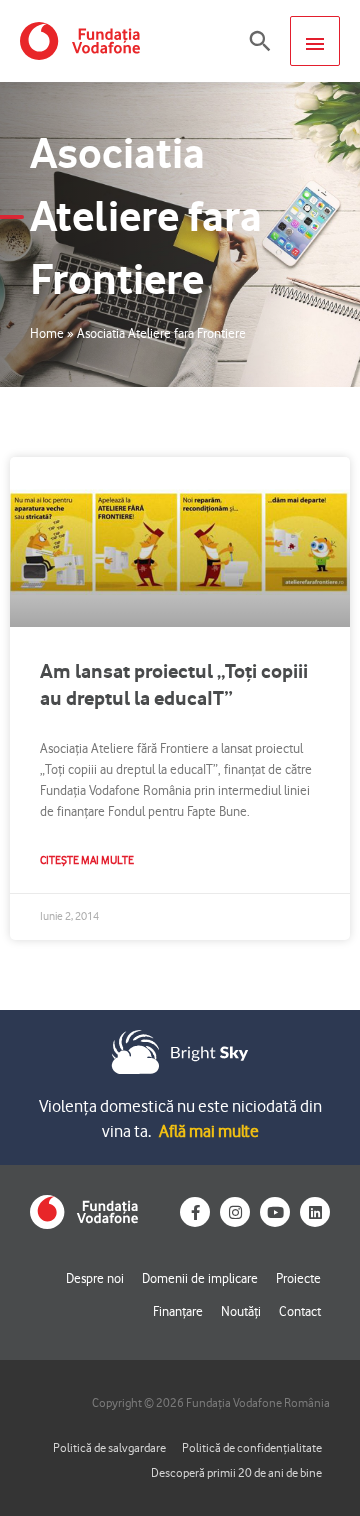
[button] (260, 41)
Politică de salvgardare (109, 1447)
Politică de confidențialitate (252, 1447)
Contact (300, 1311)
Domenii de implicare (200, 1278)
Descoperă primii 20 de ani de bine (236, 1472)
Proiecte (298, 1278)
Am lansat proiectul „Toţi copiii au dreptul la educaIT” (174, 684)
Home (47, 333)
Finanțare (178, 1311)
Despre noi (95, 1278)
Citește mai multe (87, 860)
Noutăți (241, 1311)
